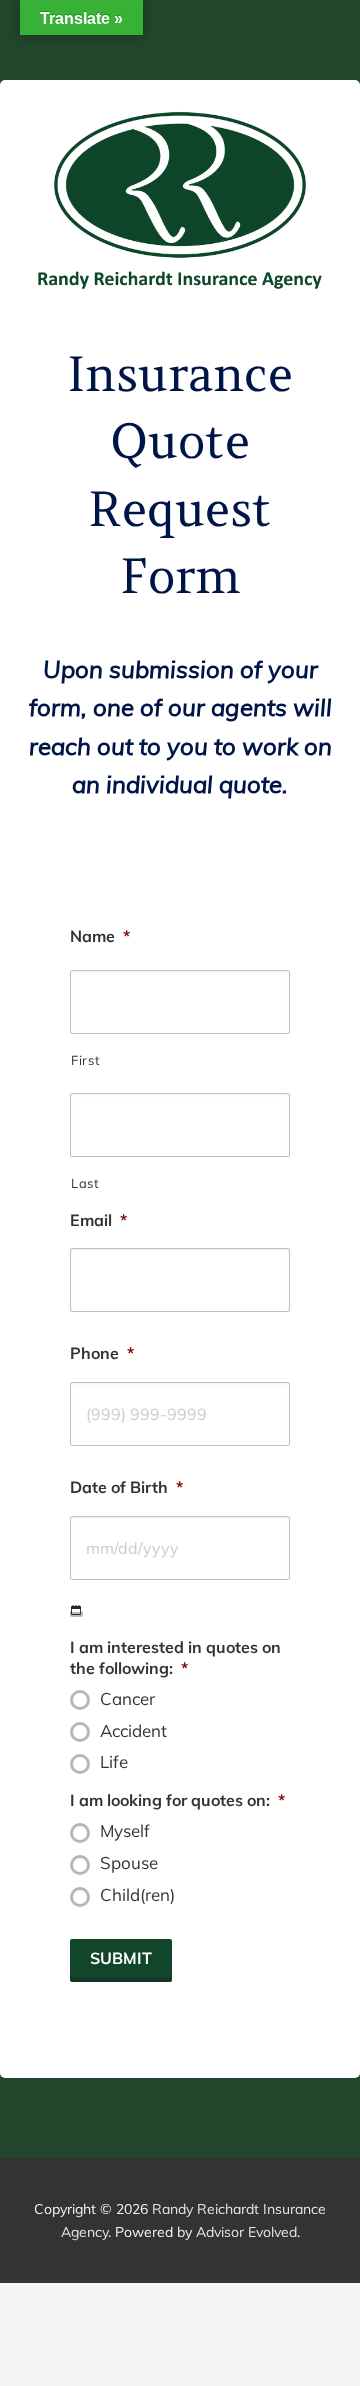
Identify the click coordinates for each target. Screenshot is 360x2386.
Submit (121, 1958)
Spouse (129, 1863)
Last (85, 1183)
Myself (125, 1831)
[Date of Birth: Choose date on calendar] (76, 1610)
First (85, 1060)
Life (114, 1762)
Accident (133, 1731)
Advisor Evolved (246, 2232)
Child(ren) (137, 1895)
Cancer (127, 1699)
